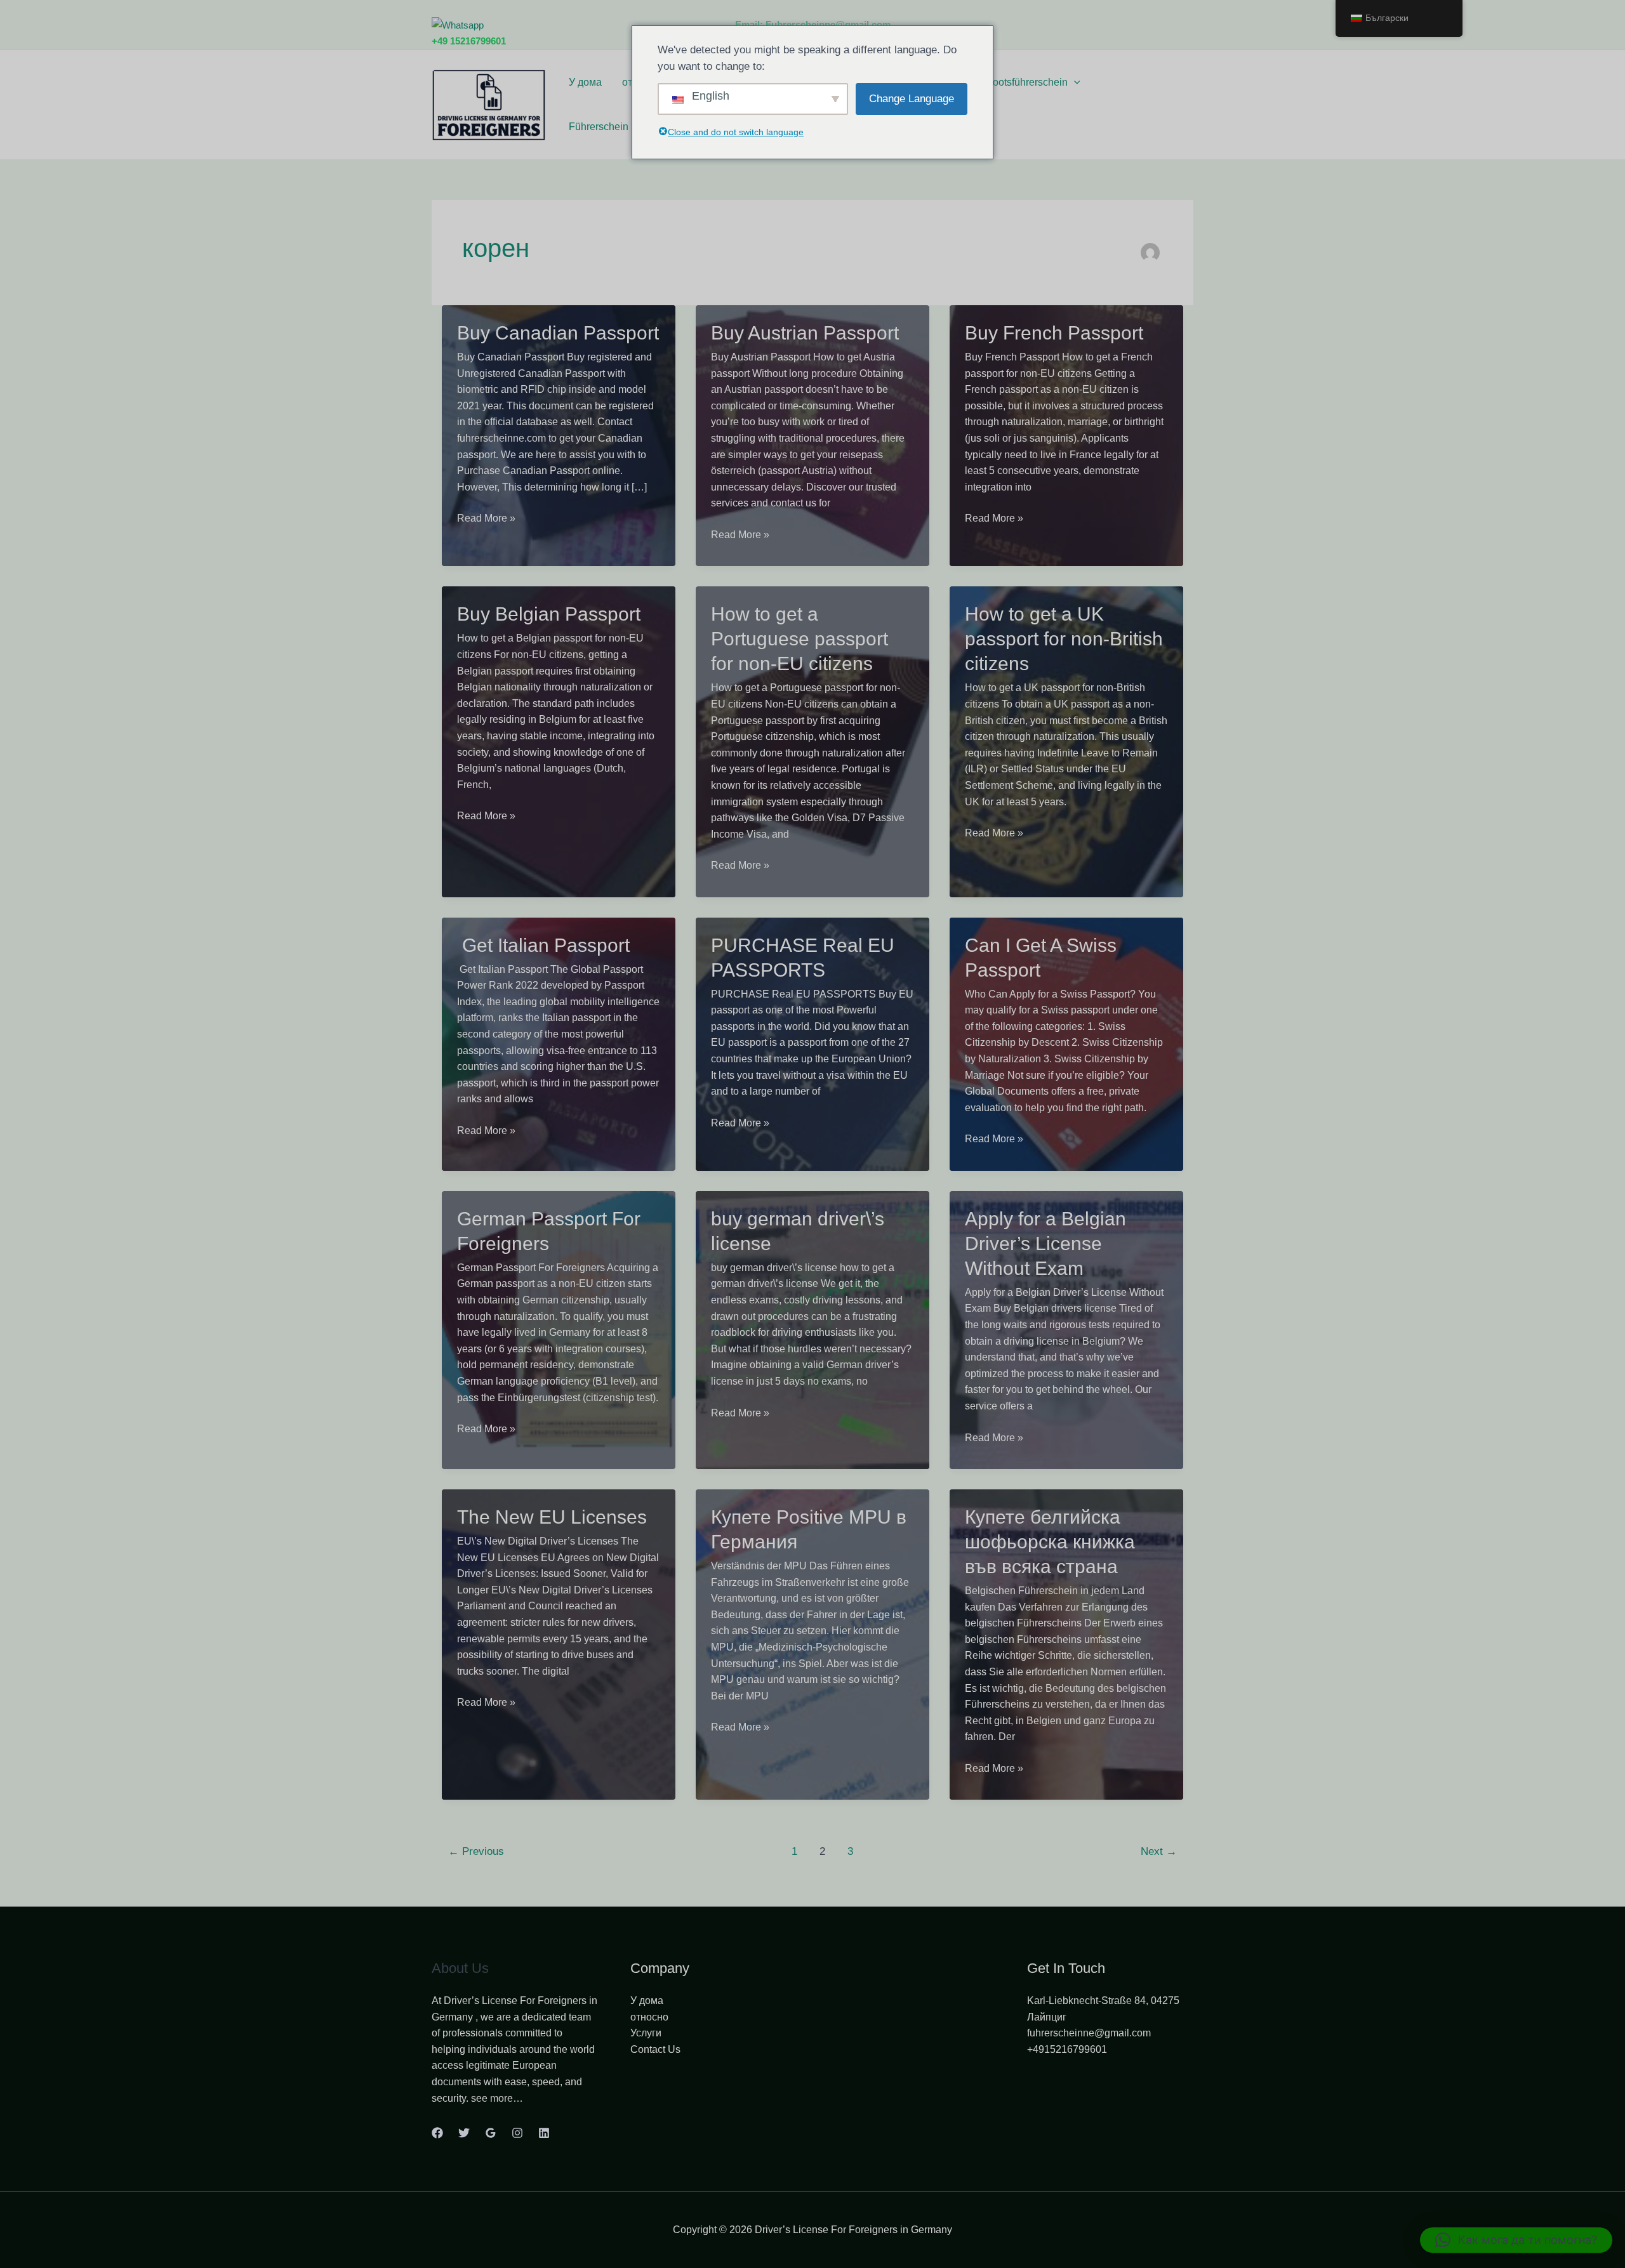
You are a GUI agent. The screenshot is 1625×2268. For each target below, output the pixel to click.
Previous (476, 1851)
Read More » (486, 519)
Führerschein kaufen (615, 127)
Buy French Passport (1054, 333)
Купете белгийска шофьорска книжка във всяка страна (1050, 1542)
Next (1159, 1851)
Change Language (912, 99)
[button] (1516, 2240)
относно (649, 2017)
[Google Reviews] (491, 2133)
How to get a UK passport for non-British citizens (1064, 639)
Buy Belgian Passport (549, 614)
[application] (1074, 82)
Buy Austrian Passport (805, 333)
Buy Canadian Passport (558, 333)
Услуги (646, 2033)
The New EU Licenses (552, 1517)
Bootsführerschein (1027, 82)
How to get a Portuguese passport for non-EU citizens (799, 639)
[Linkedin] (544, 2133)
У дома (585, 82)
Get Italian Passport (543, 945)
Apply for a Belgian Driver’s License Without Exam (1045, 1243)
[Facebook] (437, 2133)
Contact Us (655, 2049)
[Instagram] (517, 2133)
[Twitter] (464, 2133)
